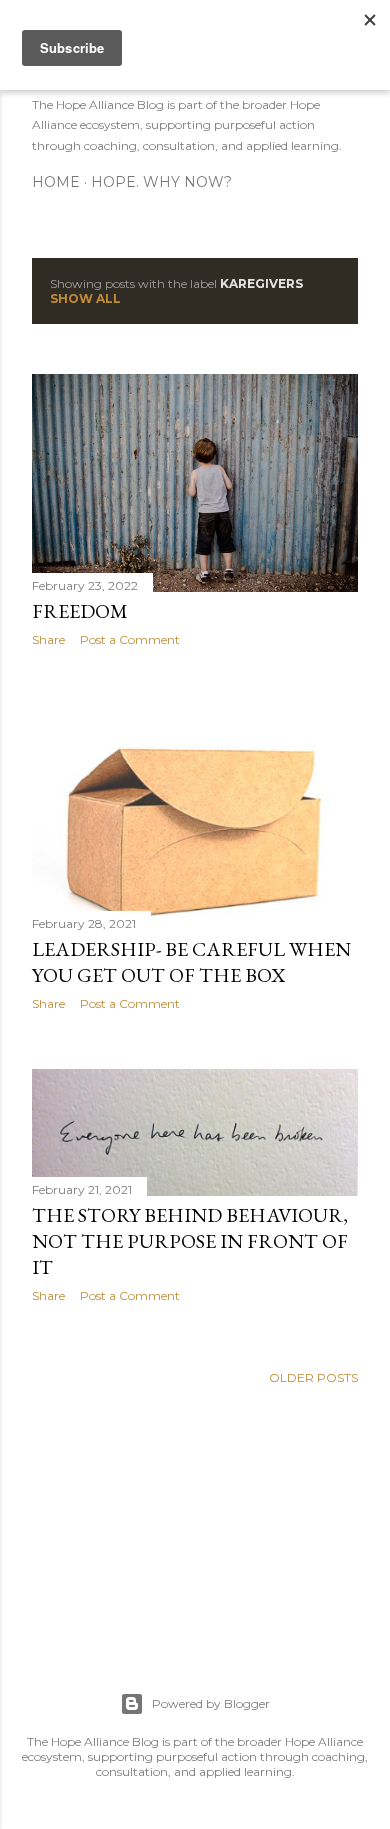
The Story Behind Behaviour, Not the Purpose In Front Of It (190, 1241)
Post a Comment (130, 639)
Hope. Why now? (161, 182)
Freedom (80, 611)
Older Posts (313, 1377)
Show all (85, 298)
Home (56, 182)
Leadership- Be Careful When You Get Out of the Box (191, 962)
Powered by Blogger (211, 1703)
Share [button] (48, 639)
